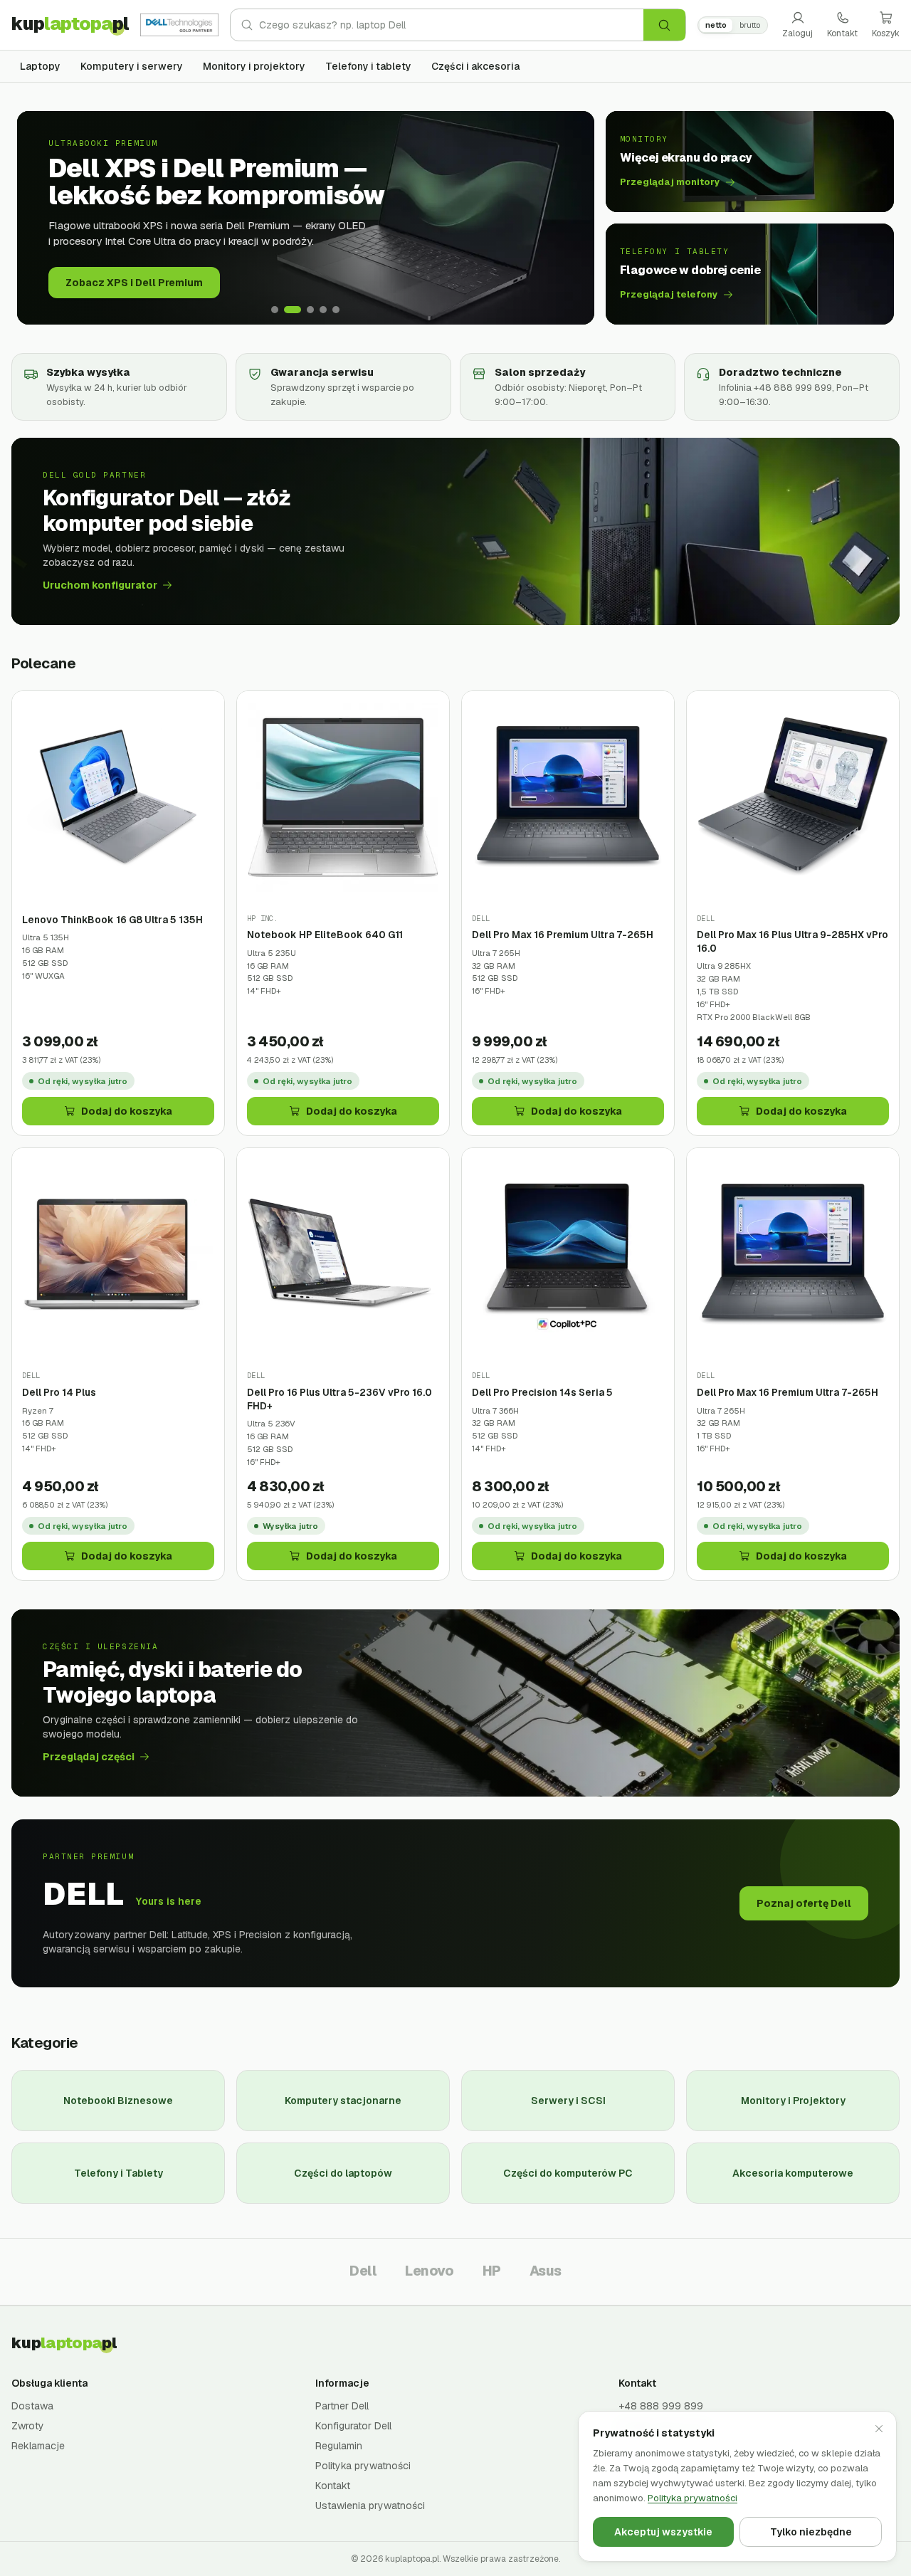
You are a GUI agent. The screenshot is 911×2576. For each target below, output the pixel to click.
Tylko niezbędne (811, 2532)
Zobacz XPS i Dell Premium (134, 283)
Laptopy (40, 66)
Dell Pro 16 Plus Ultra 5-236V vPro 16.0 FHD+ (339, 1399)
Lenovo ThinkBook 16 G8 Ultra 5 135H (112, 920)
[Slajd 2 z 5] (293, 310)
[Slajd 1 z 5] (275, 310)
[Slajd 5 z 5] (336, 310)
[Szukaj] (664, 25)
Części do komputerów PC (568, 2173)
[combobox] (451, 25)
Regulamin (339, 2446)
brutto (750, 25)
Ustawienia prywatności (370, 2506)
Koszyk (886, 33)
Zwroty (28, 2426)
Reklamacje (38, 2446)
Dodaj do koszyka (127, 1111)
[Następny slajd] (573, 218)
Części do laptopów (343, 2173)
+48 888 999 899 (661, 2406)
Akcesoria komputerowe (793, 2173)
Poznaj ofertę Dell (804, 1903)
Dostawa (32, 2406)
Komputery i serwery (132, 66)
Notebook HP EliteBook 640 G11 (325, 935)
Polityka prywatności (363, 2466)
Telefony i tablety (368, 66)
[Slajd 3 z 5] (310, 310)
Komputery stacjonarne (343, 2101)
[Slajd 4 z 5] (323, 310)
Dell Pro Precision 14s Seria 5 (542, 1392)
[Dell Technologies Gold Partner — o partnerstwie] (179, 25)
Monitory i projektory (254, 66)
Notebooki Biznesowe (118, 2101)
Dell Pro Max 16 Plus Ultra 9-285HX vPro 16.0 (792, 941)
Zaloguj (797, 33)
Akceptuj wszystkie (663, 2532)
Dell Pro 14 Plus (59, 1392)
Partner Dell (342, 2406)
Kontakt (842, 33)
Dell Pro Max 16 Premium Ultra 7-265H (563, 935)
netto (716, 25)
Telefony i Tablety (119, 2173)
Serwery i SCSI (568, 2101)
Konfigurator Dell (353, 2426)
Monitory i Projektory (793, 2101)
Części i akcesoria (475, 66)
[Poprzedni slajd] (38, 218)
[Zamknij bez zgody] (879, 2429)
